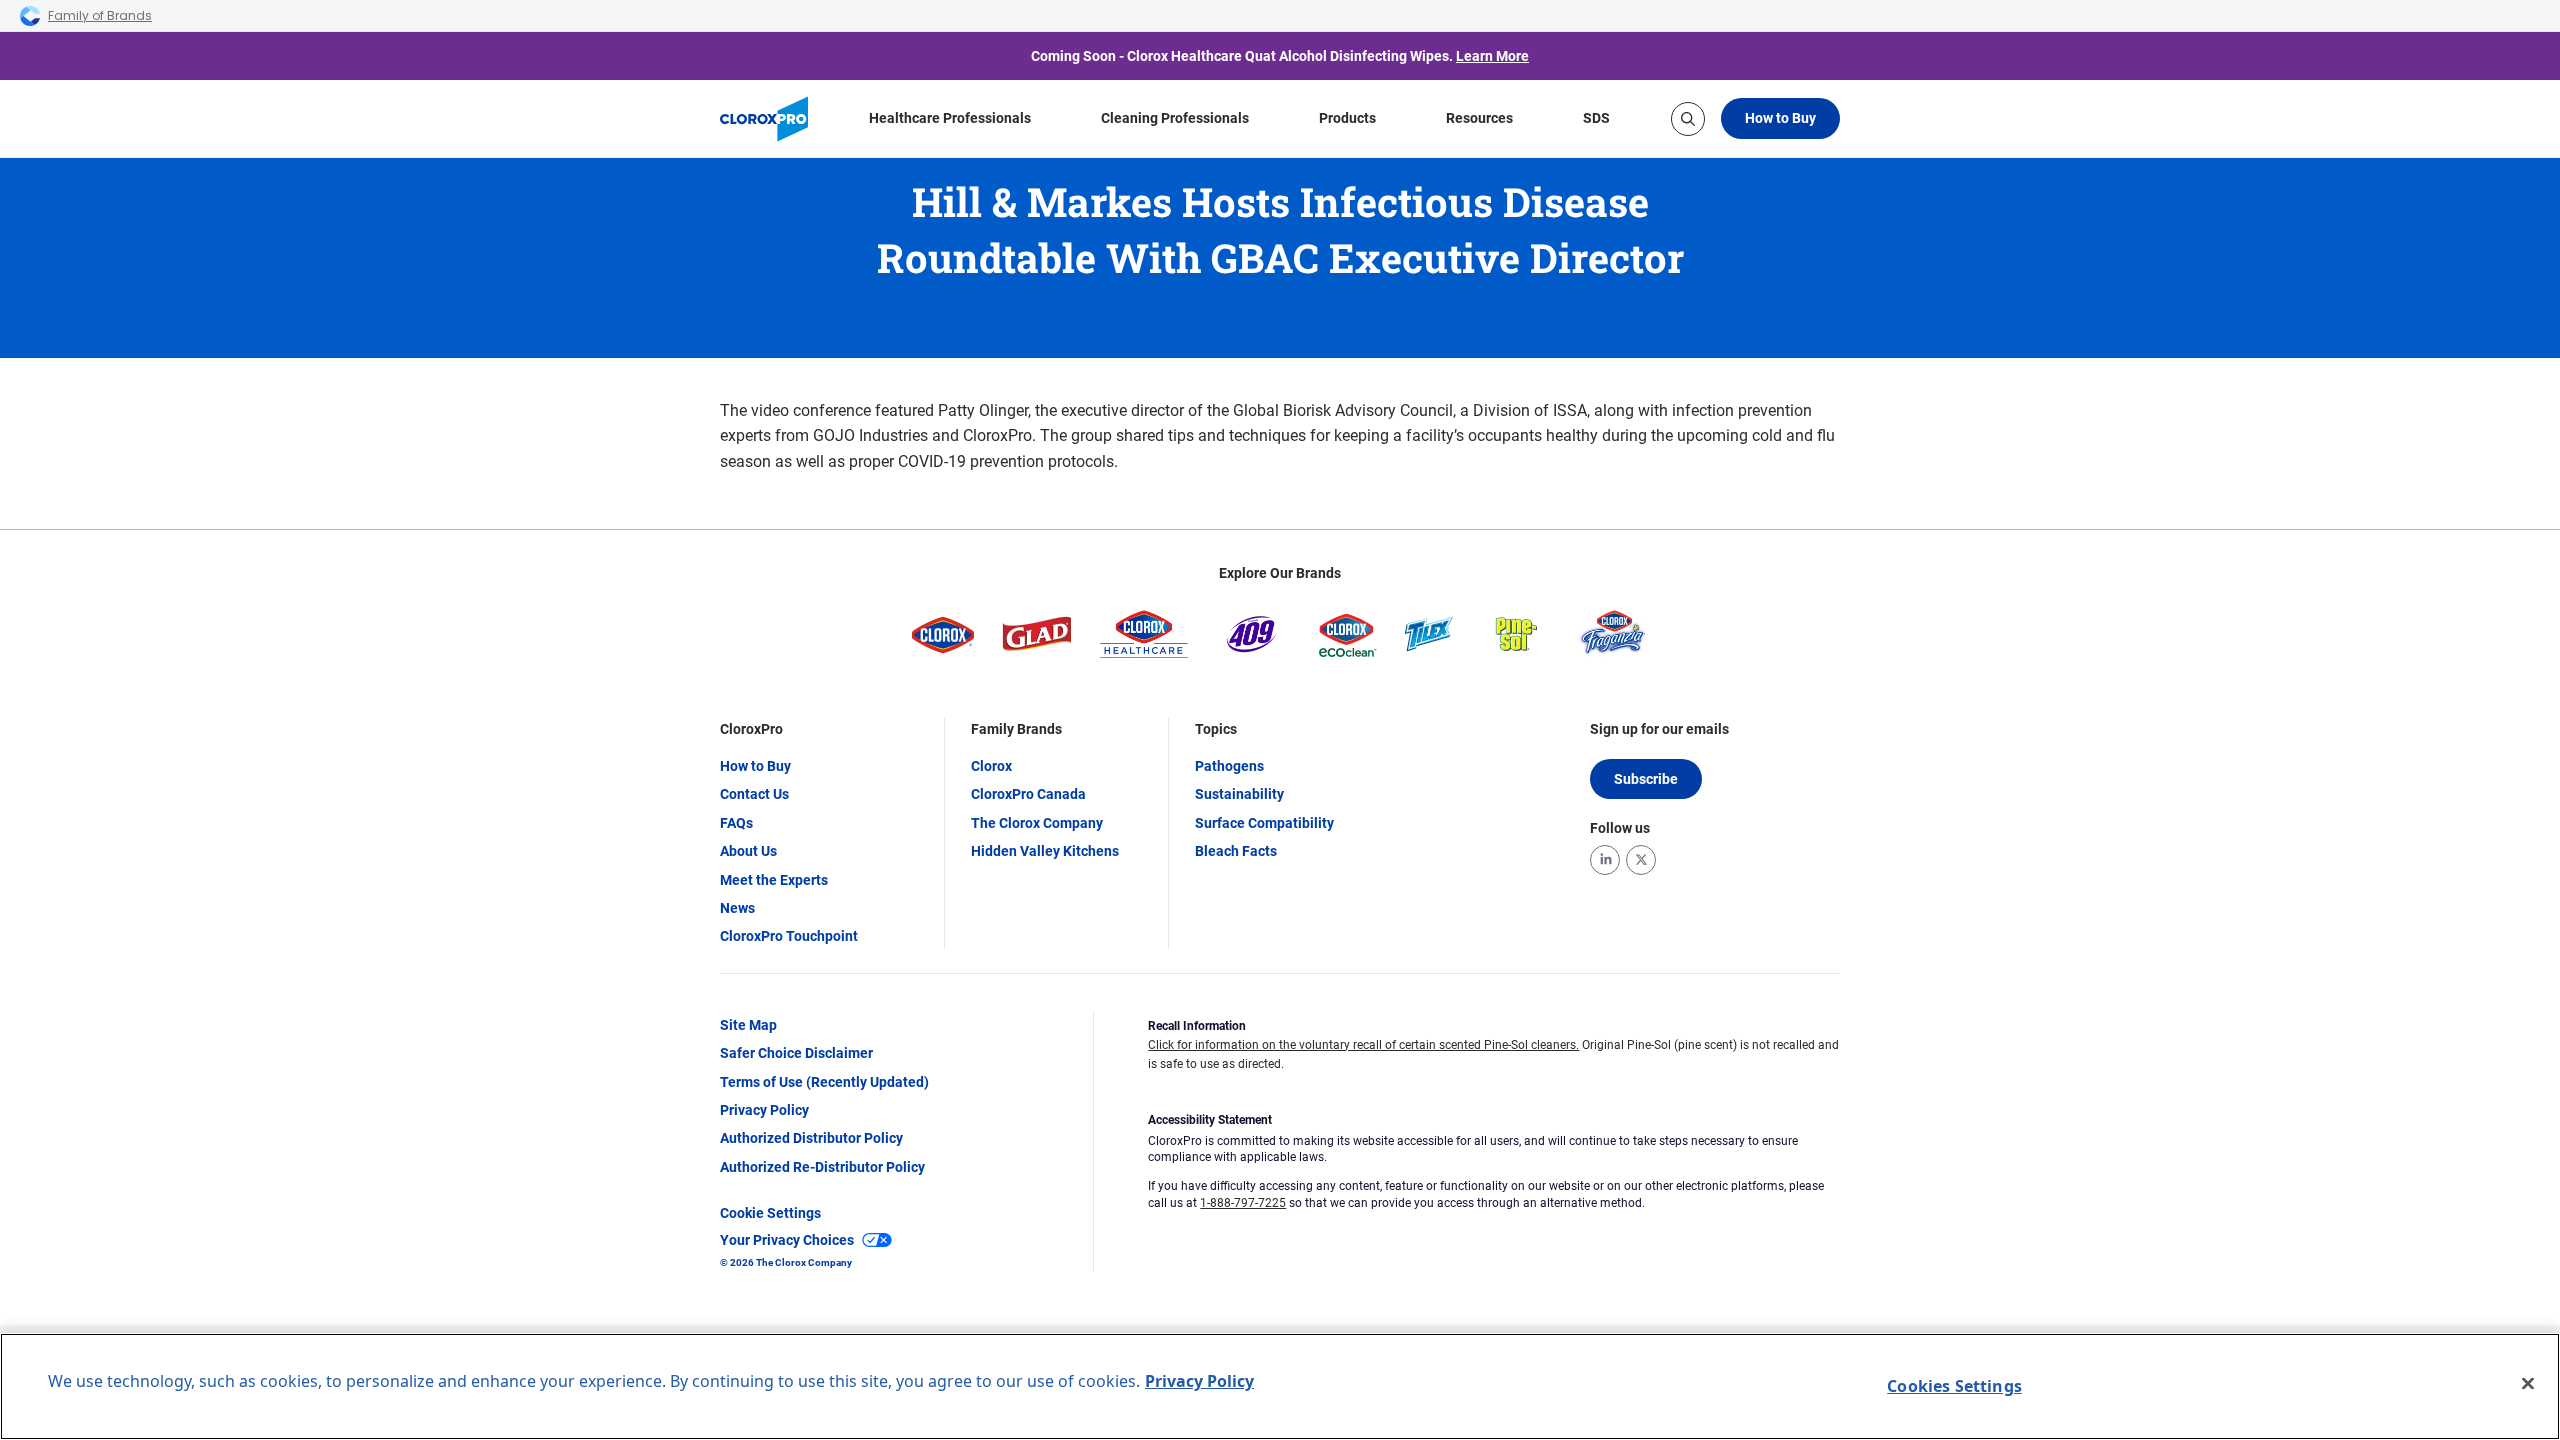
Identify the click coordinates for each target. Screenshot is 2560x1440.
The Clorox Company (1037, 823)
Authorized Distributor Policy (811, 1138)
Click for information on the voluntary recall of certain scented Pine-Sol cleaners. (1363, 1045)
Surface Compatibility (1264, 823)
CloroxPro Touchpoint (789, 936)
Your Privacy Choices (787, 1240)
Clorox (991, 766)
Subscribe (1646, 779)
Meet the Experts (774, 880)
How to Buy (1780, 118)
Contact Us (754, 794)
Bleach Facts (1236, 851)
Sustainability (1239, 794)
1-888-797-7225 (1243, 1203)
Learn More (1492, 56)
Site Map (748, 1025)
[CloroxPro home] (764, 119)
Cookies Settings (1954, 1386)
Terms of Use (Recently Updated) (824, 1082)
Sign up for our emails (1659, 729)
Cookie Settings (770, 1213)
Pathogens (1229, 766)
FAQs (736, 823)
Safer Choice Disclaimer (796, 1053)
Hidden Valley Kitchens (1045, 851)
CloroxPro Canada (1028, 794)
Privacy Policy (764, 1110)
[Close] (2528, 1384)
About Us (748, 851)
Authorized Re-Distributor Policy (822, 1167)
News (737, 908)
